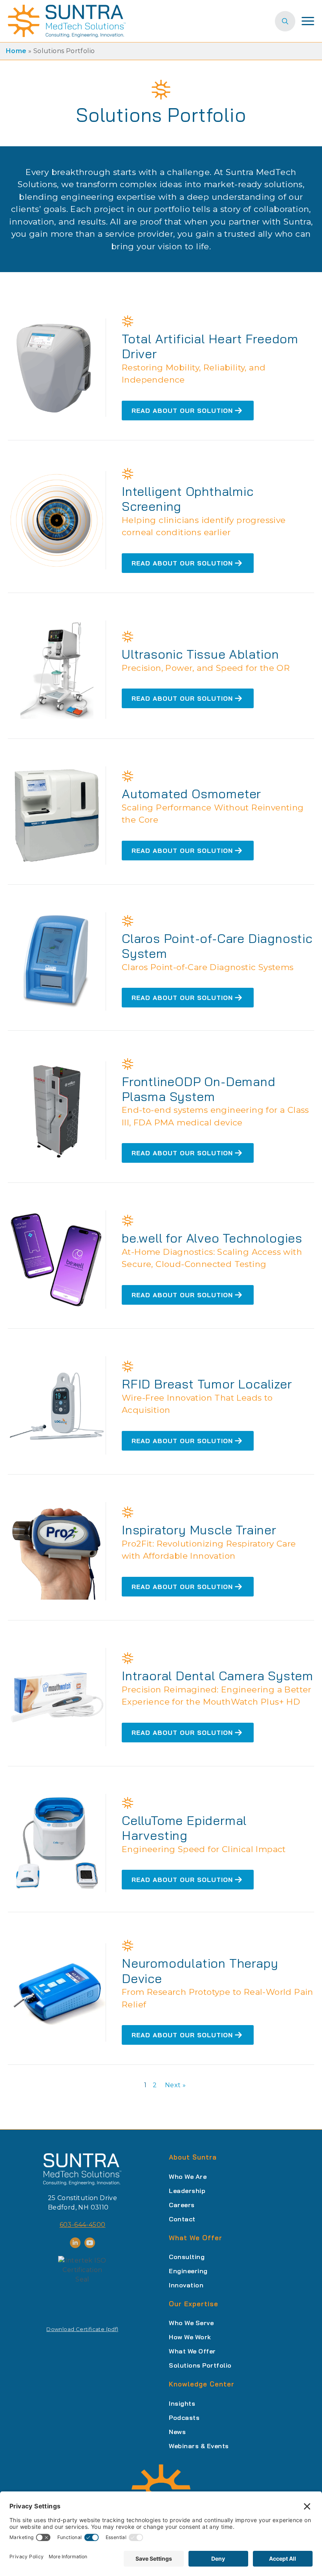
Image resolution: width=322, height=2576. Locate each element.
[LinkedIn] (75, 2243)
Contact (182, 2219)
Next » (175, 2085)
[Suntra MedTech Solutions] (82, 2169)
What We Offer (192, 2351)
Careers (182, 2205)
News (177, 2432)
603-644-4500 (83, 2225)
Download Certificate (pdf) (82, 2329)
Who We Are (188, 2176)
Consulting (187, 2257)
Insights (182, 2403)
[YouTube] (90, 2243)
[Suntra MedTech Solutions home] (67, 21)
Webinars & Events (199, 2446)
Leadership (187, 2191)
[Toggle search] (285, 21)
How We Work (190, 2337)
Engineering (188, 2271)
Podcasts (184, 2418)
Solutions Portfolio (200, 2365)
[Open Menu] (308, 21)
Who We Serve (191, 2323)
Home (16, 51)
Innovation (186, 2285)
